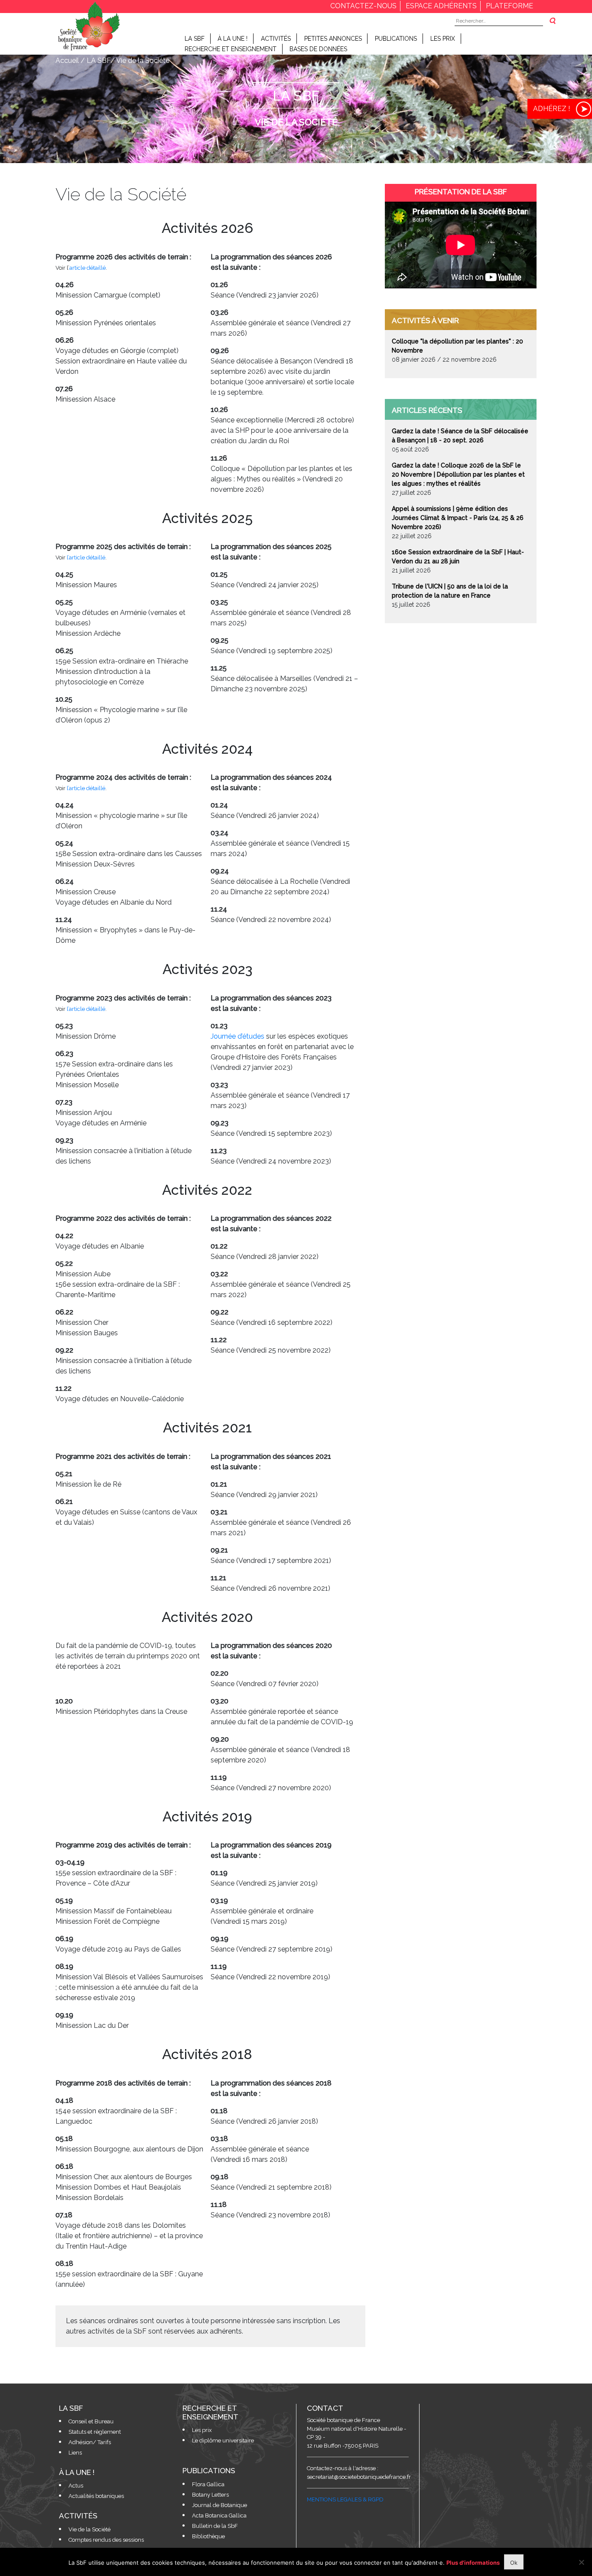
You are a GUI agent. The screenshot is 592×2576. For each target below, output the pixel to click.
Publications (396, 39)
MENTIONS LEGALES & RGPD (345, 2499)
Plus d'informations (473, 2563)
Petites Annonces (333, 39)
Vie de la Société (89, 2529)
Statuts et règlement (95, 2432)
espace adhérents (441, 6)
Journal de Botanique (220, 2505)
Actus (76, 2486)
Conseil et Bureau (91, 2421)
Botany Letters (210, 2495)
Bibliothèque (208, 2536)
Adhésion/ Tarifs (90, 2442)
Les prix (443, 39)
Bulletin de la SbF (215, 2526)
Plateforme (509, 6)
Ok (514, 2563)
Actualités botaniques (96, 2496)
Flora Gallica (208, 2484)
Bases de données (318, 49)
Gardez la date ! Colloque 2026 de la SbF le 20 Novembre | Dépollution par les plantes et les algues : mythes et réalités (458, 474)
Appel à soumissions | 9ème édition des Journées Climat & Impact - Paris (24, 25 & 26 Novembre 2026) (458, 518)
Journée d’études (237, 1036)
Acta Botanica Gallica (219, 2516)
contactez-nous (363, 6)
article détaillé (88, 268)
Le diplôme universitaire (223, 2440)
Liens (75, 2453)
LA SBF (195, 39)
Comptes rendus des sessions (106, 2540)
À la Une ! (233, 39)
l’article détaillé (86, 557)
